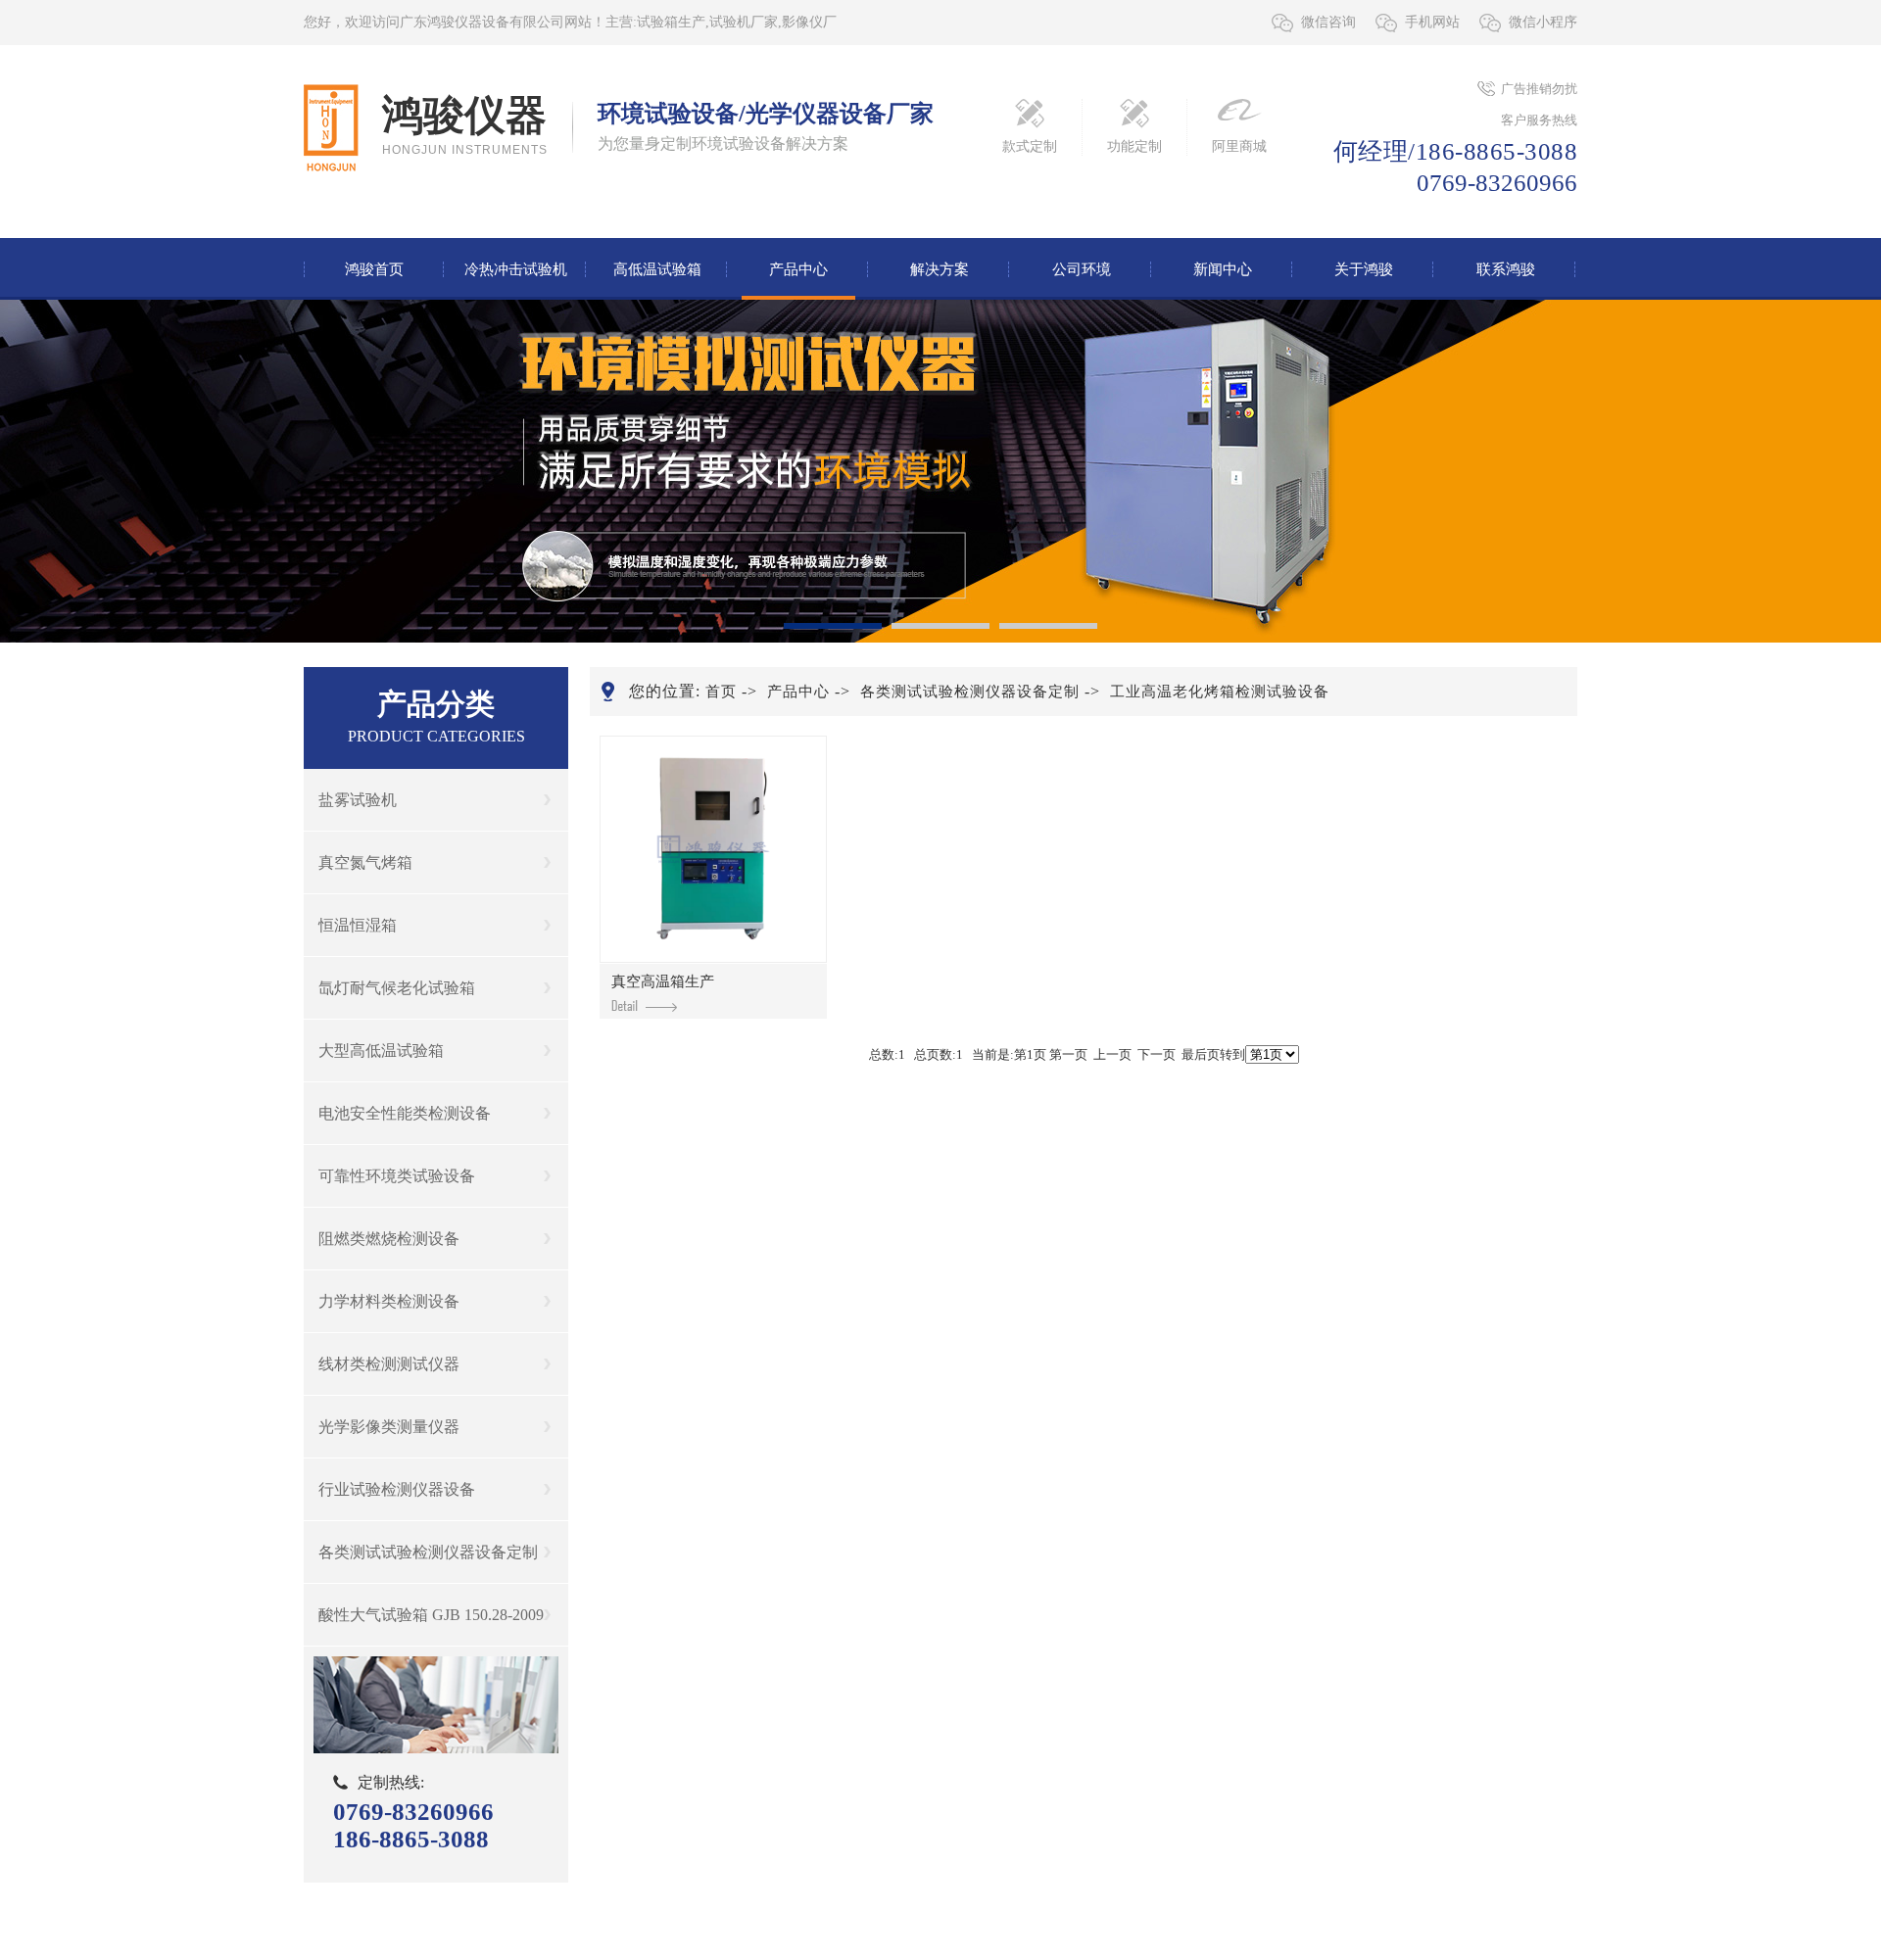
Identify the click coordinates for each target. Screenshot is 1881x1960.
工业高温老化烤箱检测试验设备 (1220, 692)
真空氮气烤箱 (365, 862)
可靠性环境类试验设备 (397, 1176)
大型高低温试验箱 (381, 1051)
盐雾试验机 (358, 800)
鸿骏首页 (374, 269)
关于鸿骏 (1364, 269)
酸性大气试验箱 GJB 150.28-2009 (431, 1615)
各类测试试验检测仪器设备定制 (428, 1552)
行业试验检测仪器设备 (397, 1489)
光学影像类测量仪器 (389, 1427)
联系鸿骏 (1506, 269)
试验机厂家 (744, 22)
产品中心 (798, 269)
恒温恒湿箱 (358, 925)
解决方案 (940, 269)
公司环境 (1082, 269)
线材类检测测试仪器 (389, 1364)
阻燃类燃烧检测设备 (389, 1239)
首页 (721, 692)
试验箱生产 (671, 22)
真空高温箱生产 (663, 981)
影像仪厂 (809, 22)
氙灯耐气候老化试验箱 (397, 988)
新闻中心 (1223, 269)
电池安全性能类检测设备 (405, 1113)
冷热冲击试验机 (516, 269)
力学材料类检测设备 (389, 1301)
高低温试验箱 (657, 269)
